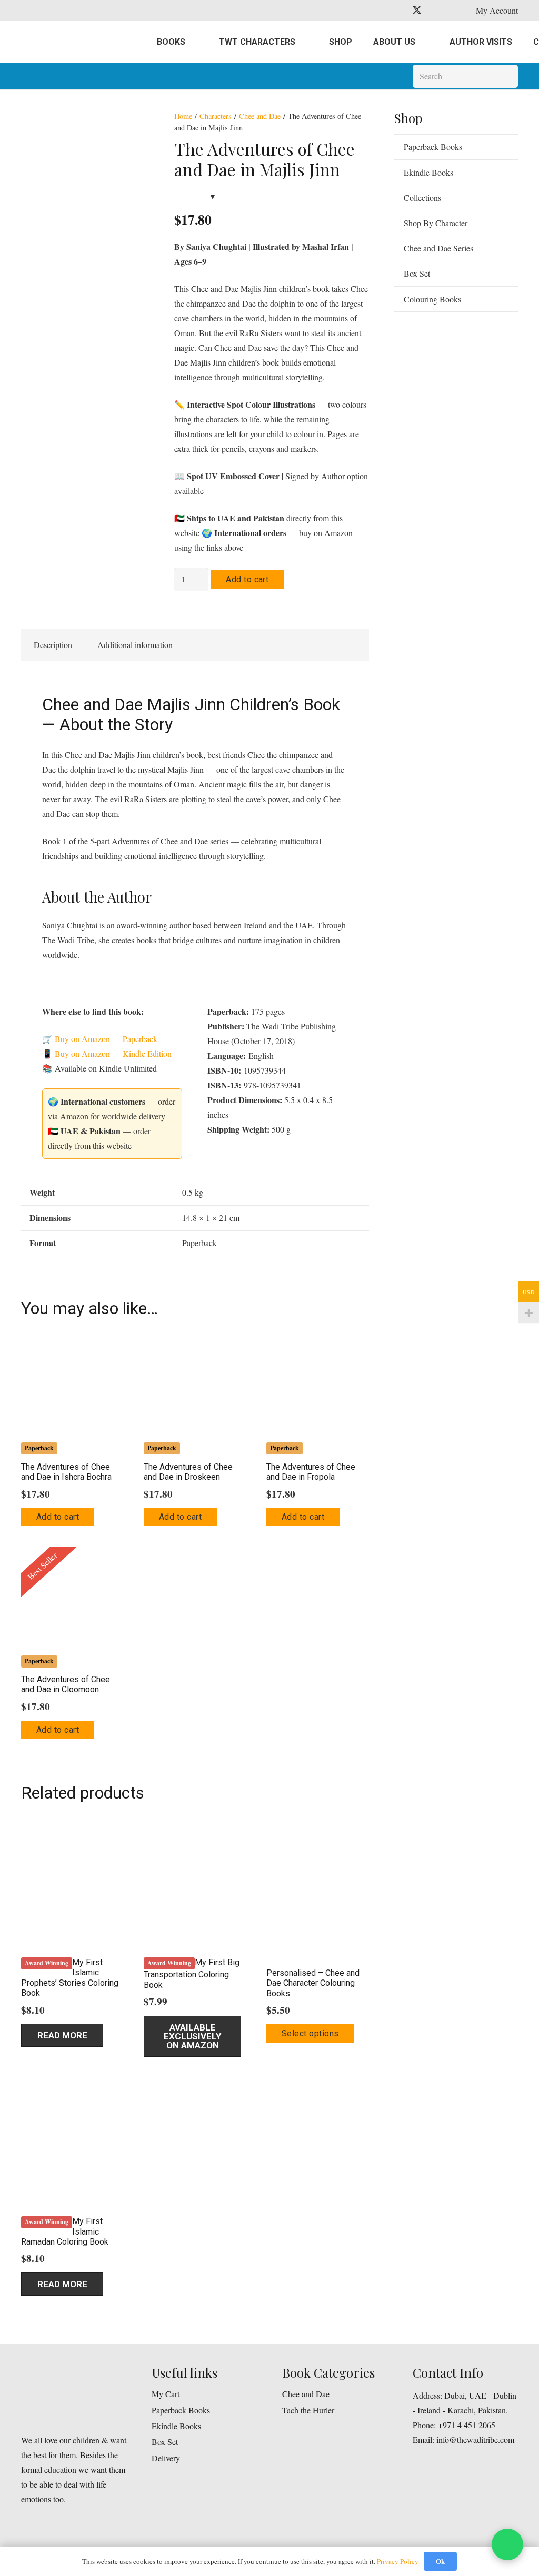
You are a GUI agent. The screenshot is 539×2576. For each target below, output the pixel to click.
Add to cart (247, 579)
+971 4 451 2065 (467, 2425)
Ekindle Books (428, 172)
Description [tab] (53, 645)
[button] (58, 1517)
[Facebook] (398, 11)
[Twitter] (417, 11)
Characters (216, 116)
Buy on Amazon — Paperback (106, 1039)
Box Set (417, 273)
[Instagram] (436, 11)
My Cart (166, 2394)
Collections (422, 198)
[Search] (506, 77)
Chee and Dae (260, 116)
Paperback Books (433, 147)
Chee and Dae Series (438, 248)
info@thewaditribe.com (474, 2439)
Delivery (166, 2458)
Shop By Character (436, 223)
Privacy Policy (398, 2561)
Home (183, 116)
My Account (497, 10)
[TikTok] (455, 11)
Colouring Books (432, 299)
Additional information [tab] (135, 645)
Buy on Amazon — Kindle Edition (113, 1053)
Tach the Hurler (308, 2410)
